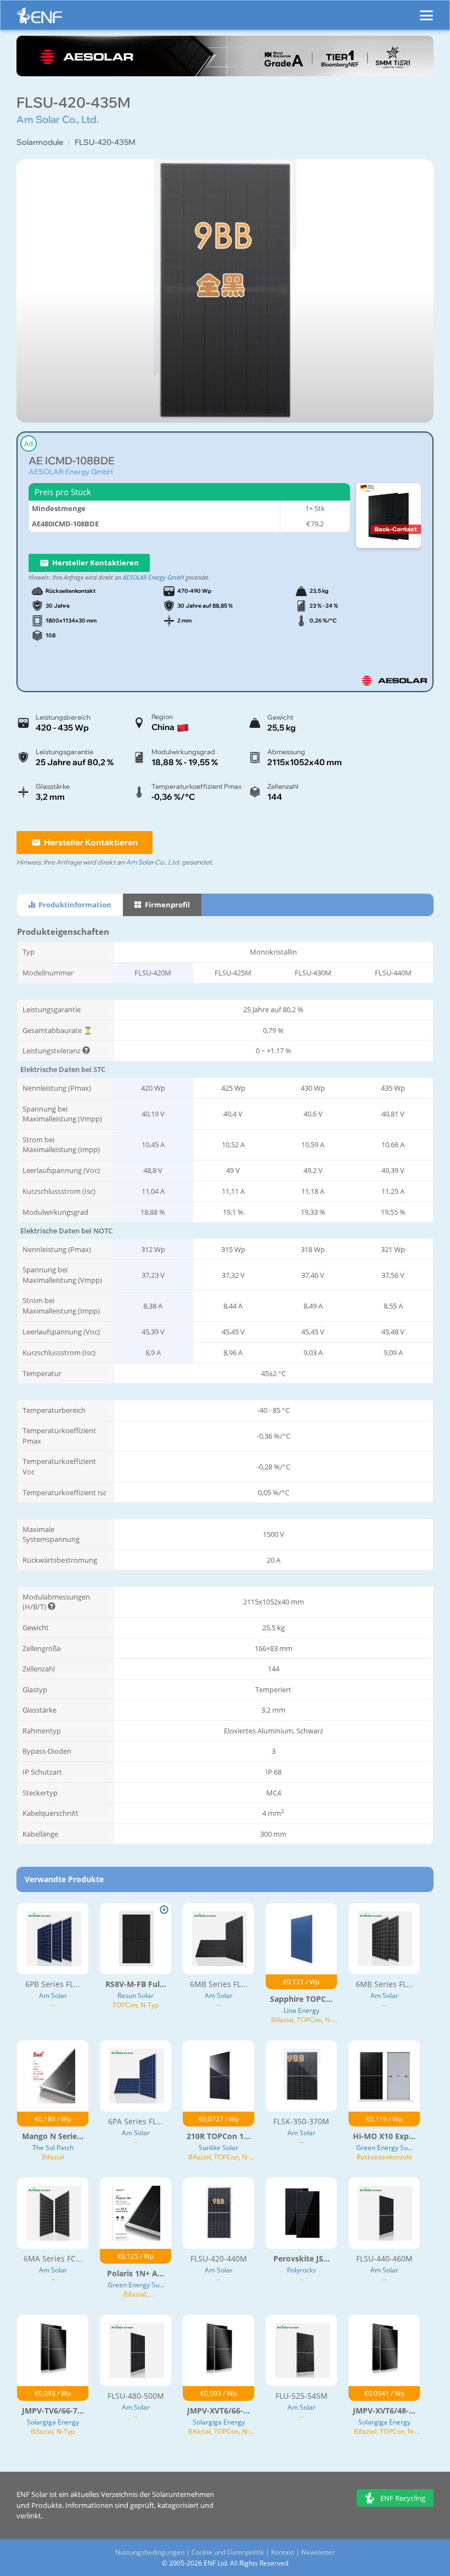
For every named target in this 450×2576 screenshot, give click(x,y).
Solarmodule (40, 142)
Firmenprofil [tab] (167, 905)
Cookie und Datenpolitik (228, 2552)
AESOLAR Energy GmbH (71, 472)
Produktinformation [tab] (74, 905)
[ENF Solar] (40, 18)
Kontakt (283, 2552)
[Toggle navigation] (426, 10)
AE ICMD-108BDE (72, 461)
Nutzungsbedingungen (150, 2552)
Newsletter (318, 2552)
